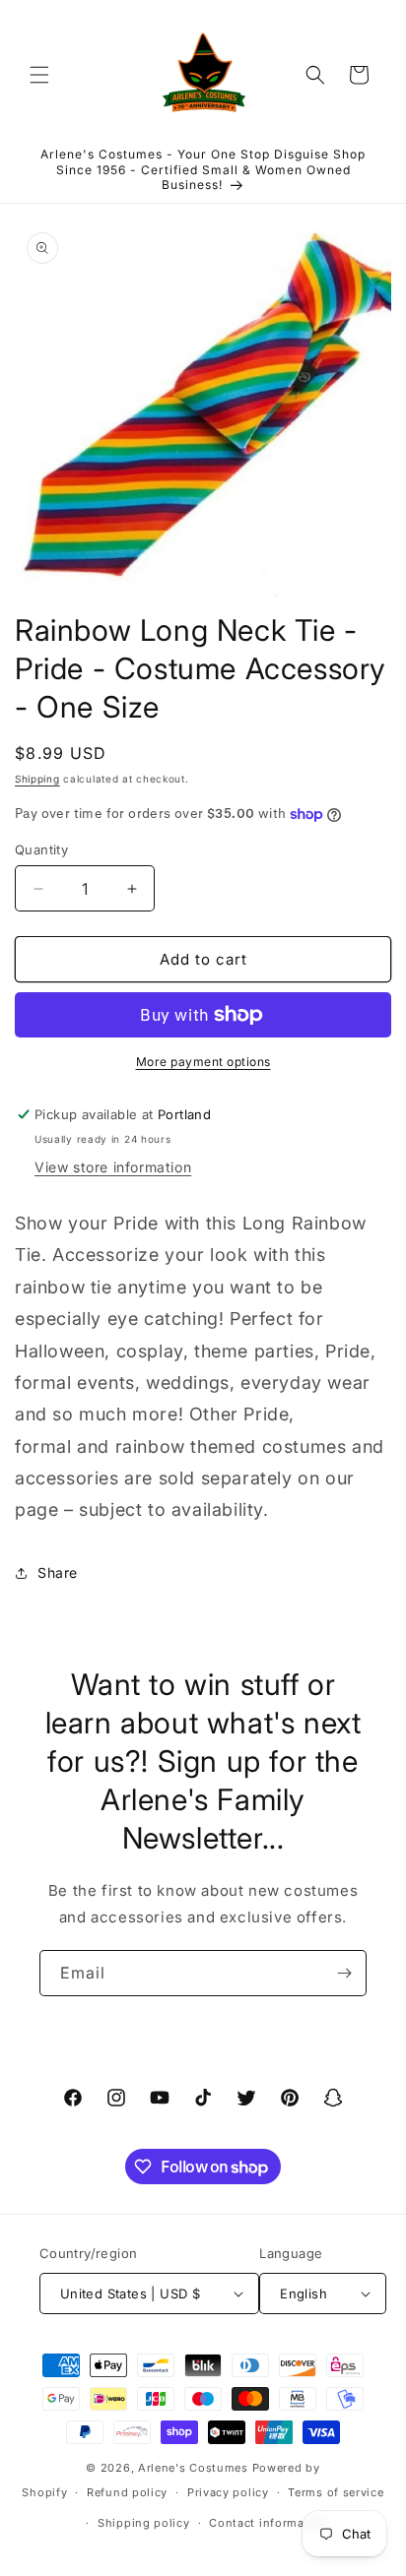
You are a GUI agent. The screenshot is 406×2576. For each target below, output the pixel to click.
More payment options (203, 1062)
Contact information (268, 2523)
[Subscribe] (344, 1973)
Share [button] (58, 1572)
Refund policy (127, 2492)
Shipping (37, 779)
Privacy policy (228, 2492)
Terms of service (336, 2492)
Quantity (41, 849)
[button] (39, 75)
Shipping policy (144, 2523)
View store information (113, 1167)
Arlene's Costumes (193, 2468)
